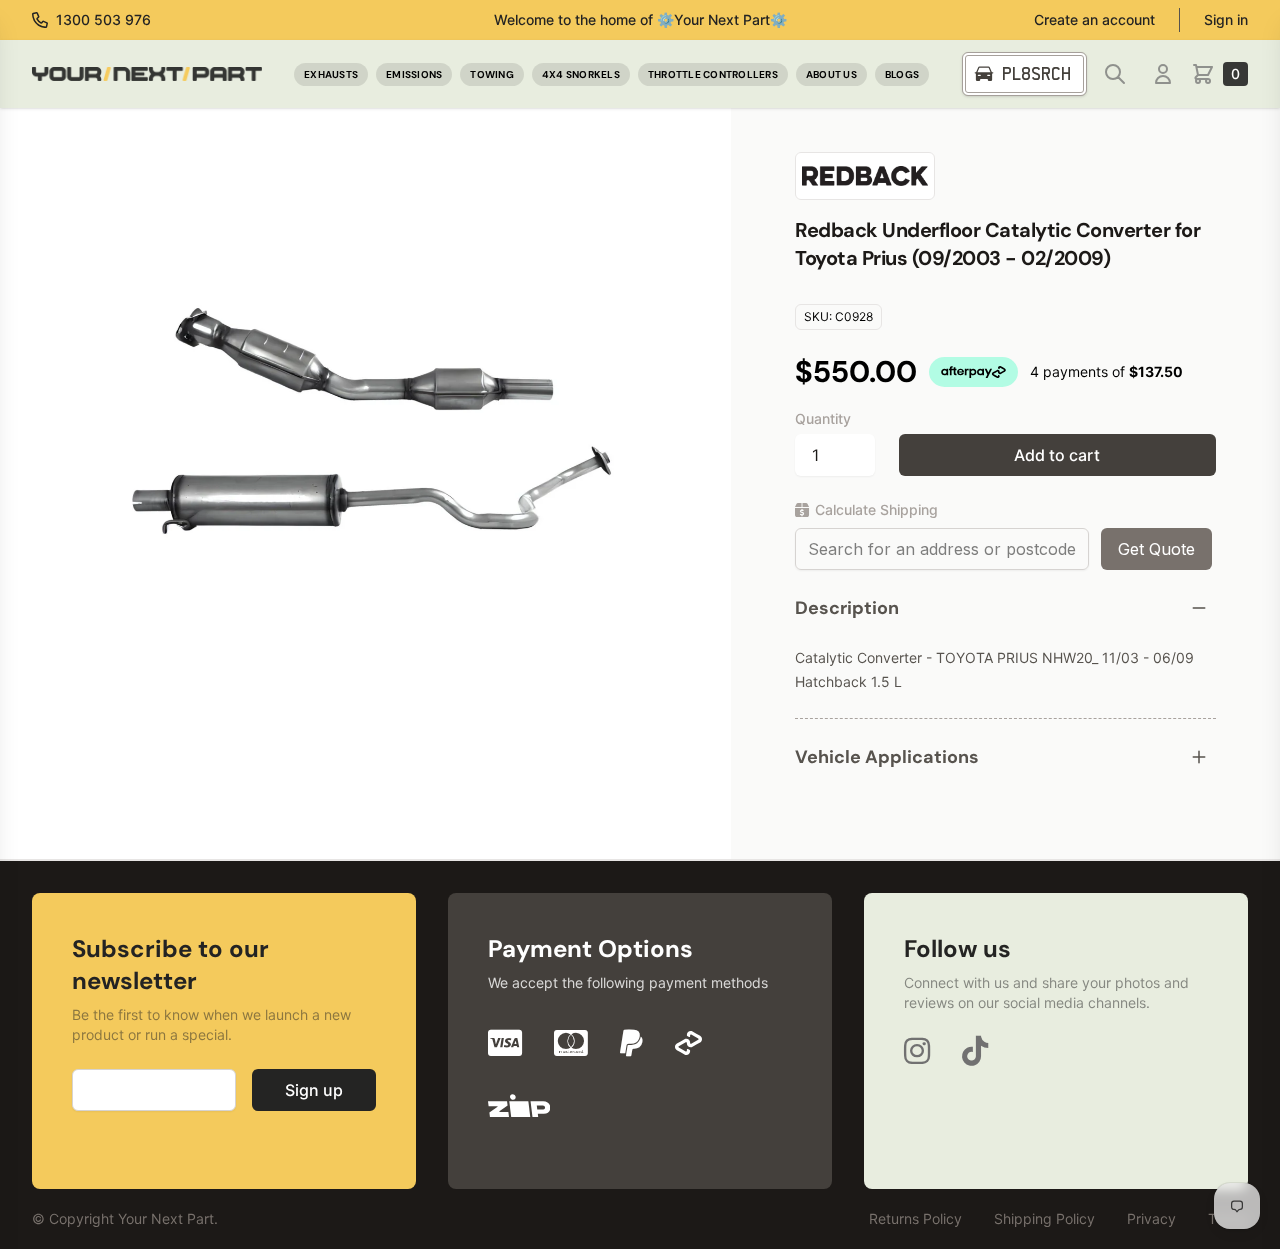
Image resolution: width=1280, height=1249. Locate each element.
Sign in (1226, 19)
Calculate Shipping (876, 509)
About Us (831, 74)
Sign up (314, 1090)
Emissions (414, 74)
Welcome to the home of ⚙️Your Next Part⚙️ (640, 19)
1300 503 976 (103, 19)
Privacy (1151, 1218)
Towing (492, 74)
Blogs (902, 74)
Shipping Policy (1044, 1218)
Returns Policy (915, 1218)
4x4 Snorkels (581, 74)
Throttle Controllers (713, 74)
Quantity (823, 418)
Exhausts (331, 74)
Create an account (1094, 19)
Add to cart (1057, 455)
